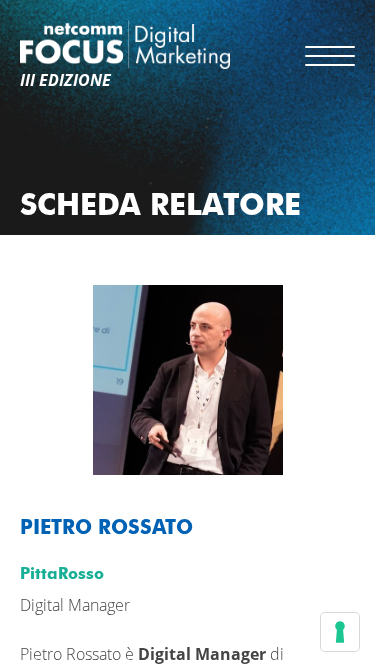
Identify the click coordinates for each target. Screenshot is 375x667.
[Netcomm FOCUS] (125, 44)
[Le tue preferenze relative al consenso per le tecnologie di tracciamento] (340, 632)
